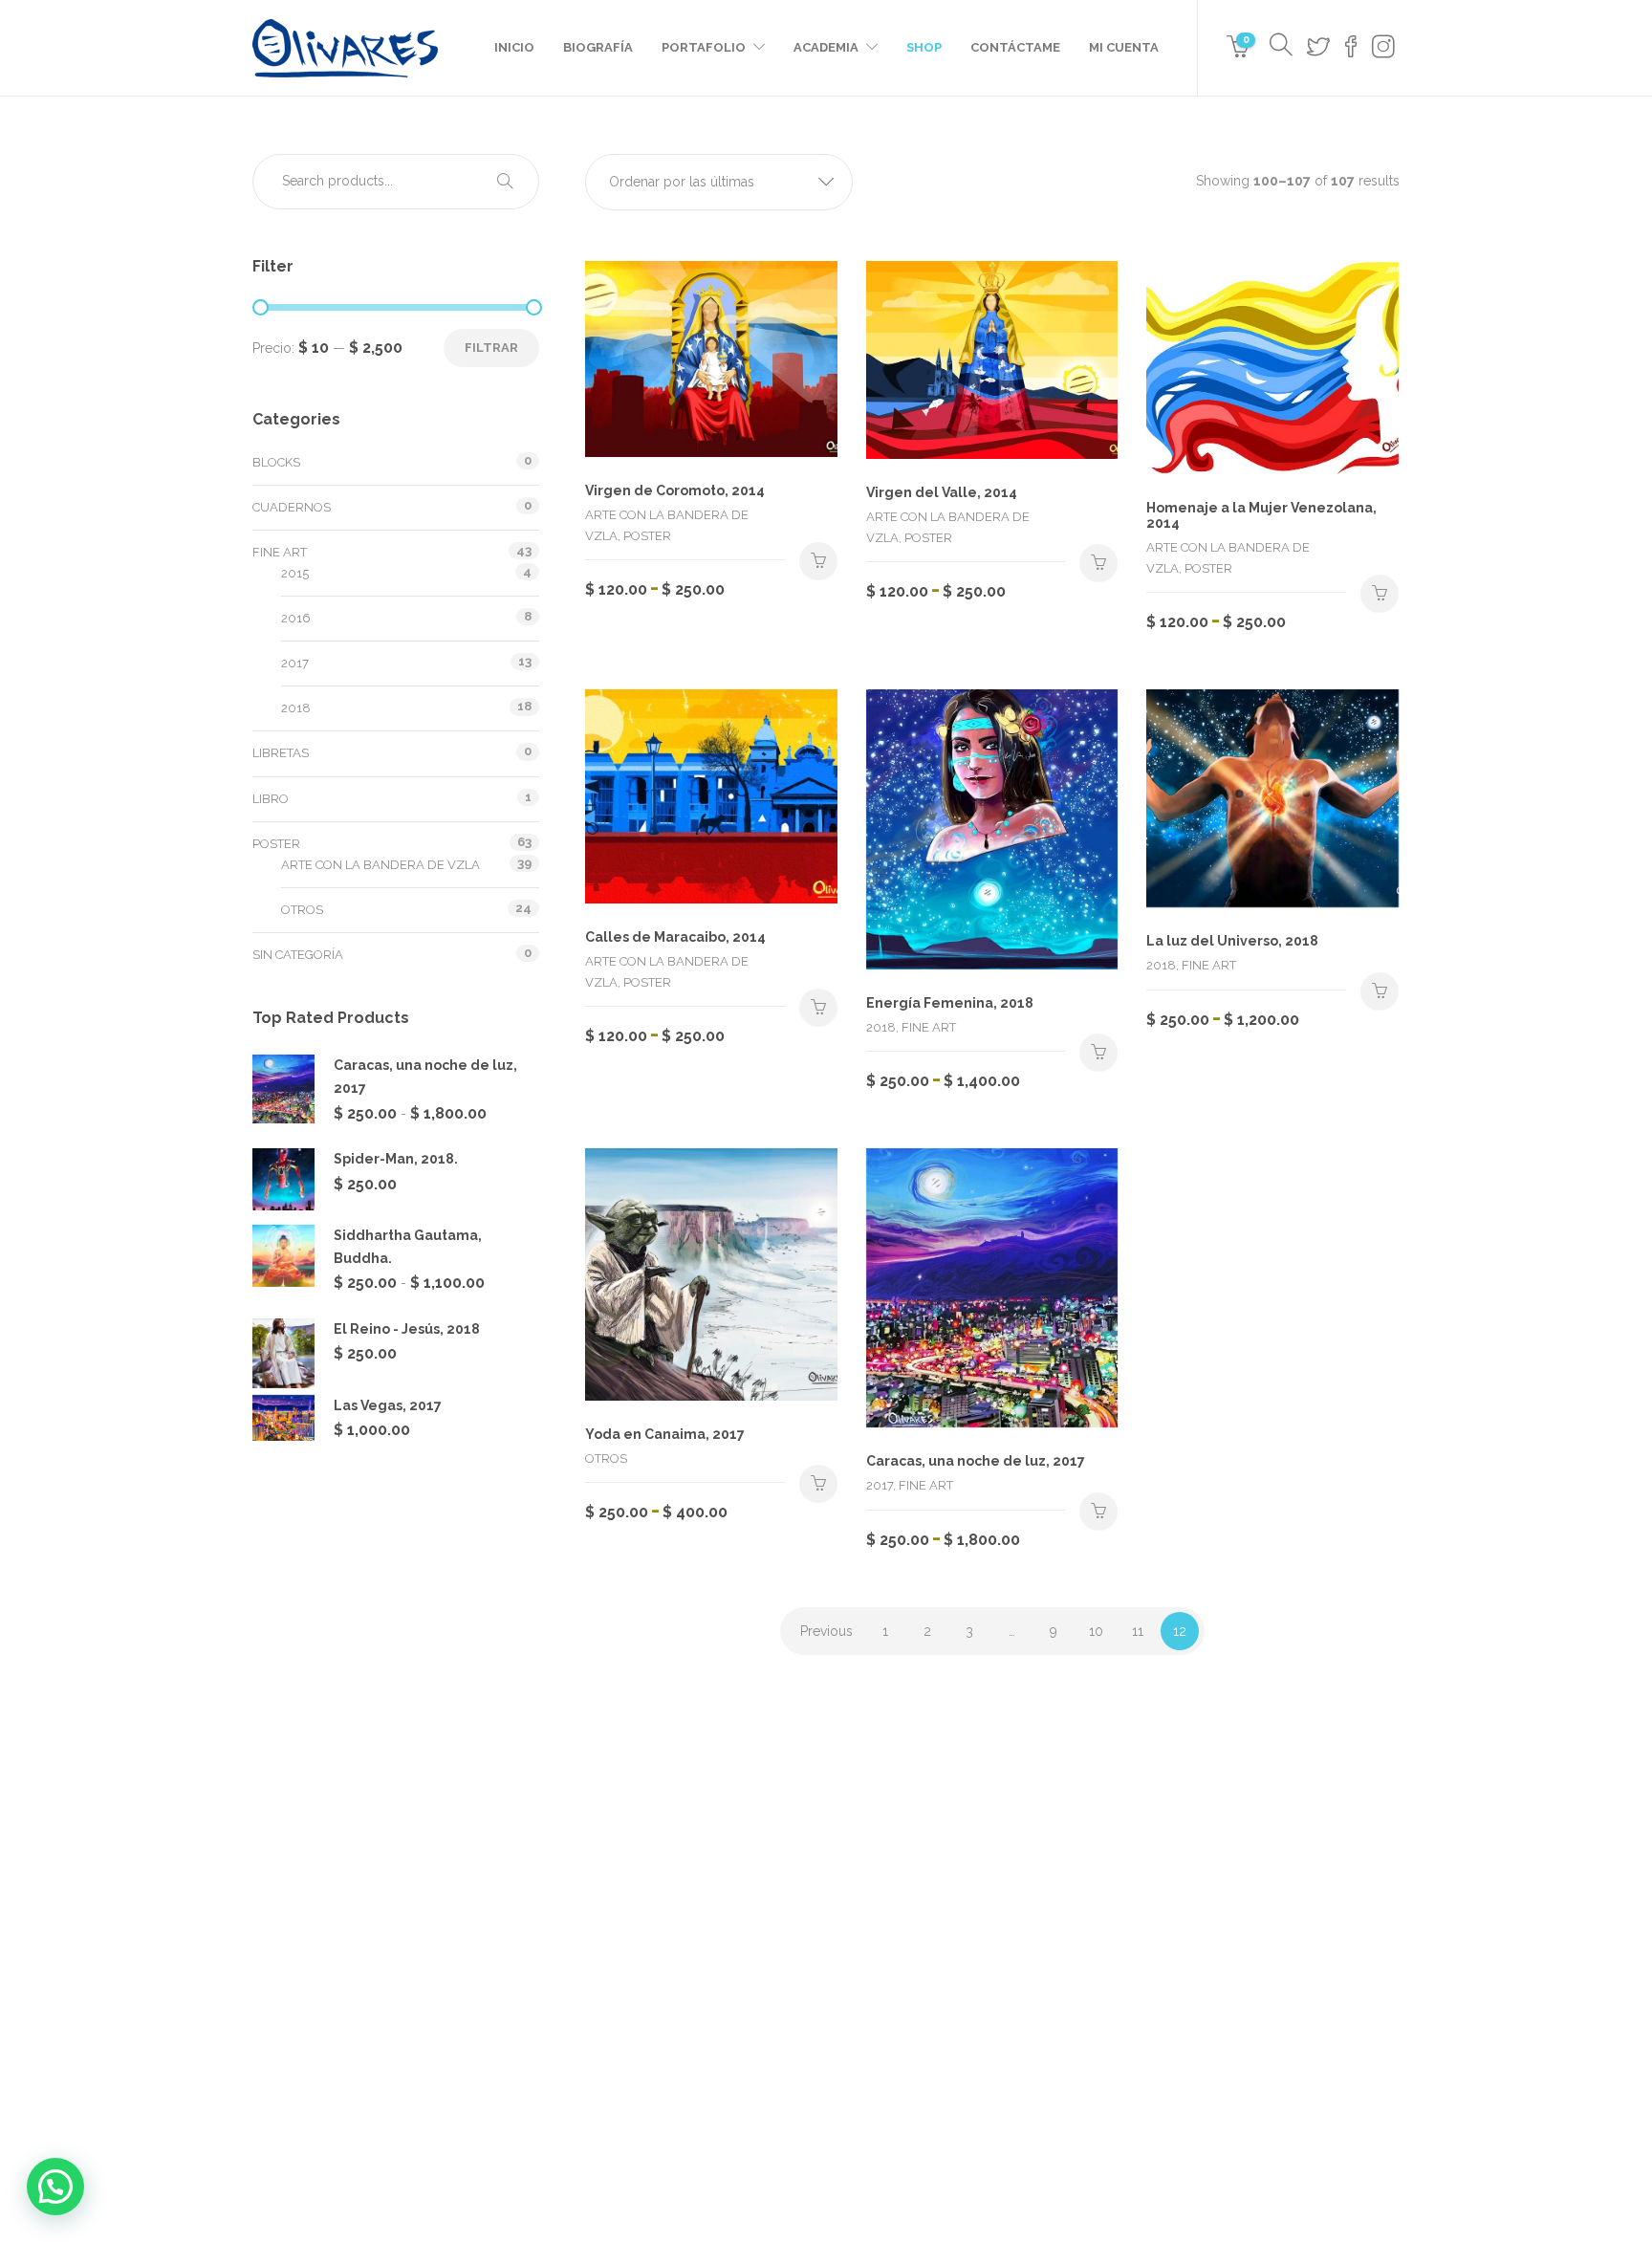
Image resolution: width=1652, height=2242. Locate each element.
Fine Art (280, 552)
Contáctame (1015, 47)
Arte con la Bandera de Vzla (380, 865)
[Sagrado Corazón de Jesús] (977, 1991)
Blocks (276, 462)
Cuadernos (292, 507)
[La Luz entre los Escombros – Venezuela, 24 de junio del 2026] (881, 1895)
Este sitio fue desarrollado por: (826, 2163)
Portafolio (704, 47)
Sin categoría (298, 955)
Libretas (281, 753)
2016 (296, 618)
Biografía (598, 47)
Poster (276, 844)
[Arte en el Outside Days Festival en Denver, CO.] (1072, 1895)
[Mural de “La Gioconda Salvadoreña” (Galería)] (1072, 1991)
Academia (826, 47)
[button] (719, 182)
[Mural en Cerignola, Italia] (881, 1991)
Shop (924, 47)
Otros (302, 910)
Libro (271, 799)
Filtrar (491, 348)
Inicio (514, 47)
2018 (296, 708)
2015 (295, 573)
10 (1096, 1631)
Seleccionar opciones (818, 561)
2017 (295, 663)
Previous (826, 1631)
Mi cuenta (1124, 47)
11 (1138, 1631)
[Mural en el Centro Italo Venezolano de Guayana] (977, 1895)
